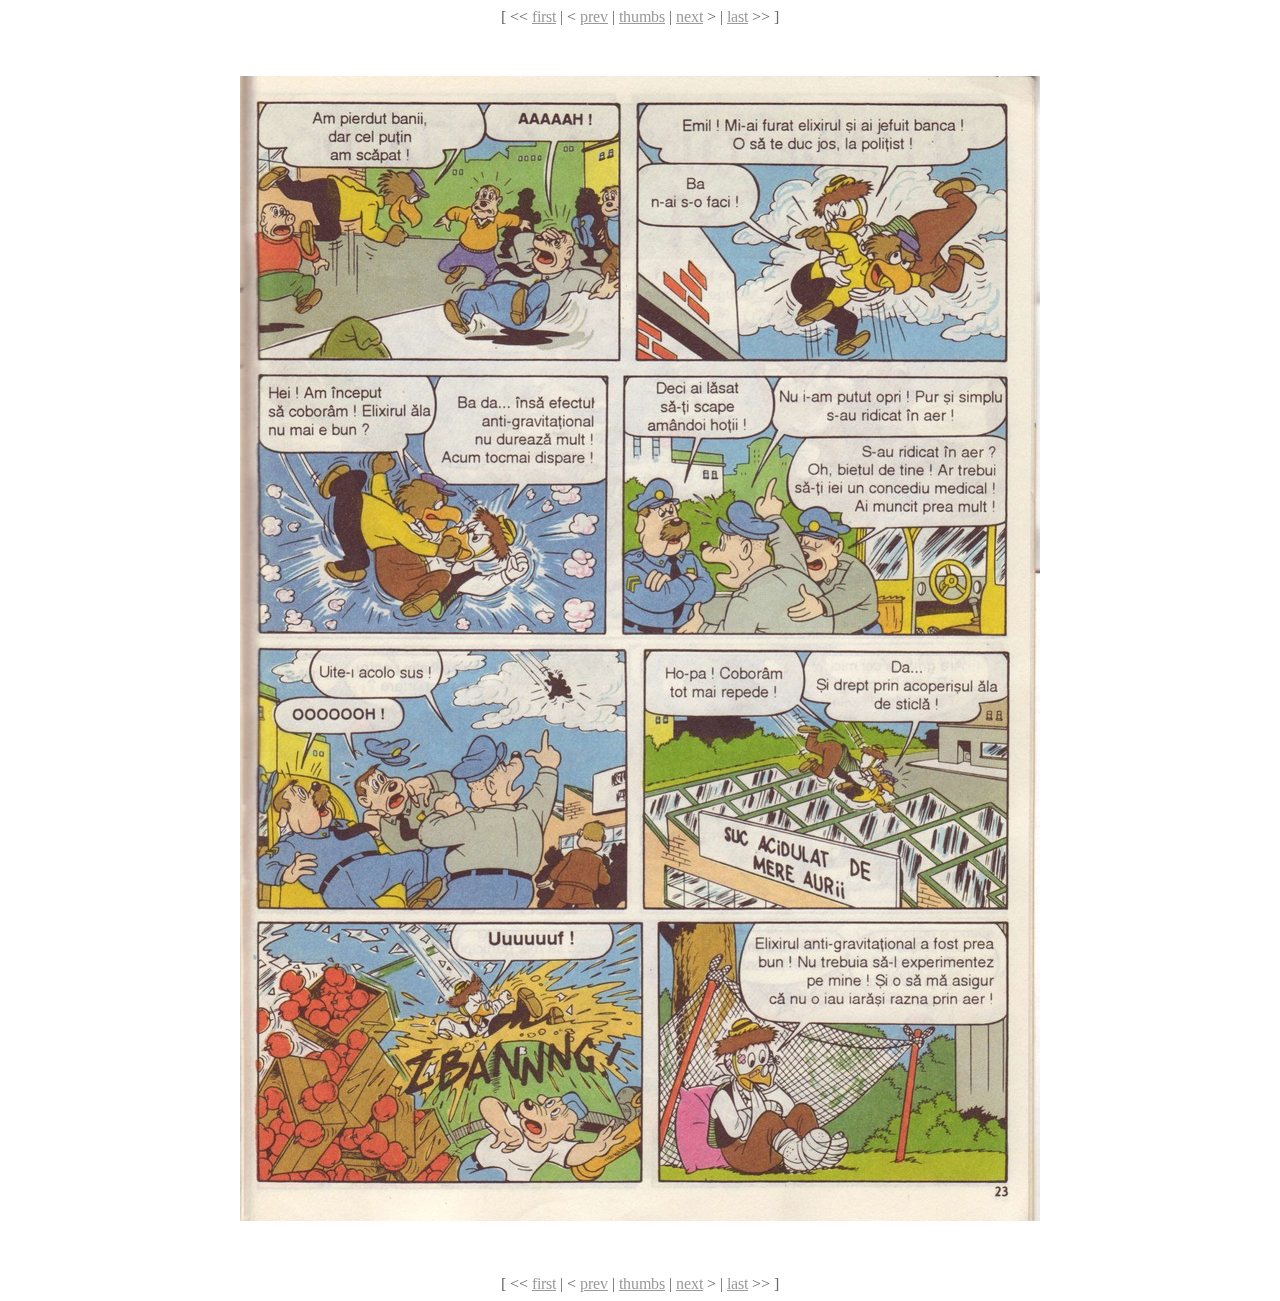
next (689, 16)
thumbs (642, 16)
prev (594, 16)
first (544, 16)
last (737, 16)
